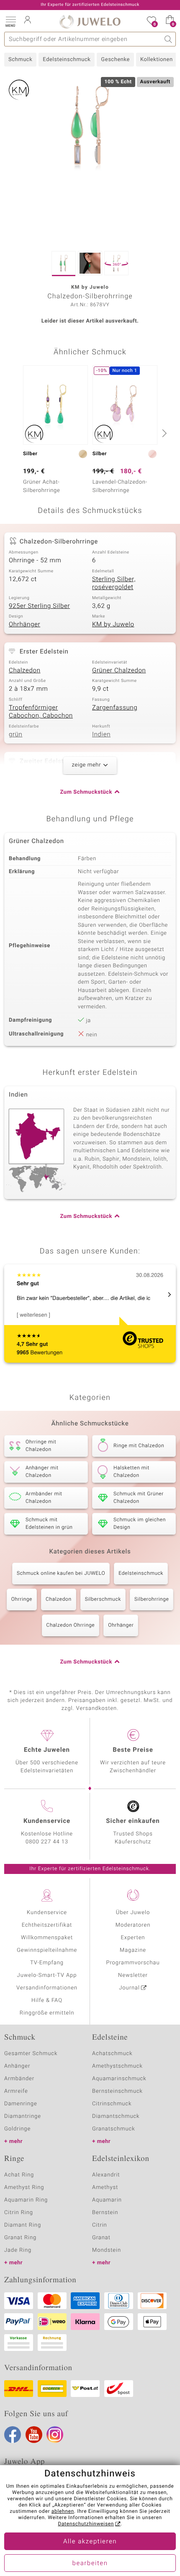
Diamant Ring (23, 2225)
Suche (168, 39)
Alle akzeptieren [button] (90, 2542)
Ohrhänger (24, 625)
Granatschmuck (114, 2129)
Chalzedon (25, 671)
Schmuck (20, 60)
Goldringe (17, 2129)
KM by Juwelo (113, 625)
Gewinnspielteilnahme (47, 1950)
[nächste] (163, 433)
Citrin (100, 2225)
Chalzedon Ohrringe (71, 1625)
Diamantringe (23, 2116)
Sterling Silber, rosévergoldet (114, 584)
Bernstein (105, 2213)
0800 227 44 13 (47, 1842)
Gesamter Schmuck (31, 2054)
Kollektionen (157, 60)
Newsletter (133, 1975)
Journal (129, 1988)
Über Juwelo (133, 1913)
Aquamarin (107, 2200)
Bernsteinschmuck (117, 2091)
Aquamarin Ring (26, 2200)
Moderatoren (133, 1925)
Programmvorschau (133, 1963)
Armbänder (19, 2079)
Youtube (34, 2435)
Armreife (16, 2091)
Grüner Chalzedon (119, 671)
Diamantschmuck (116, 2116)
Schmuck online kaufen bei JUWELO (61, 1574)
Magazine (133, 1950)
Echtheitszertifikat (47, 1925)
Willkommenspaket (47, 1938)
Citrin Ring (19, 2213)
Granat (101, 2238)
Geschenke (115, 60)
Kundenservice (47, 1913)
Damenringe (21, 2104)
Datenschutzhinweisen (86, 2524)
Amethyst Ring (24, 2188)
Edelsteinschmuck (67, 60)
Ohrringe (22, 1599)
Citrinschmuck (112, 2104)
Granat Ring (20, 2238)
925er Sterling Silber (39, 606)
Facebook (13, 2435)
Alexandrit (106, 2175)
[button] (10, 21)
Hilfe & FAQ (47, 2001)
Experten (133, 1938)
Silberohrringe (152, 1599)
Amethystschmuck (117, 2066)
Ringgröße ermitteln (47, 2013)
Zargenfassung (115, 708)
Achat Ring (19, 2175)
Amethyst (105, 2188)
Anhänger (17, 2066)
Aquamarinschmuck (119, 2079)
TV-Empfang (47, 1963)
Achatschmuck (112, 2054)
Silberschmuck (103, 1599)
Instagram (55, 2435)
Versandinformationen (47, 1988)
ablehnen (63, 2512)
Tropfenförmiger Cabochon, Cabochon (41, 712)
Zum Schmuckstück (86, 792)
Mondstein (107, 2250)
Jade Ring (18, 2250)
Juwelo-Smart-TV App (47, 1975)
